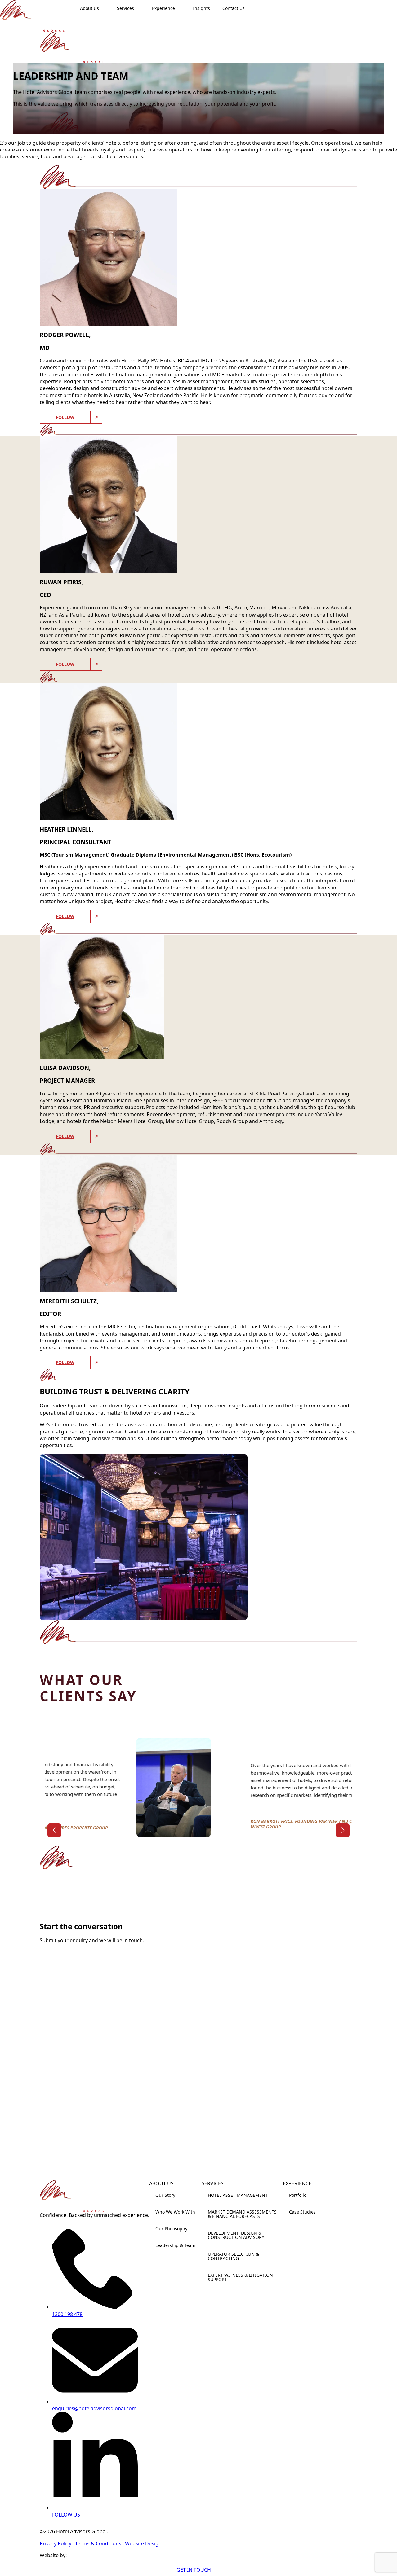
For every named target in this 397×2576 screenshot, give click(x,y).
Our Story (165, 2195)
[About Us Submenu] (105, 8)
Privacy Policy (56, 2543)
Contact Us (234, 8)
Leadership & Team (175, 2245)
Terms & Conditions (99, 2543)
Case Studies (302, 2212)
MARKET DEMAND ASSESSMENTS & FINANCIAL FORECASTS (242, 2214)
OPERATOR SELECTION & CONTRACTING (233, 2256)
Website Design (143, 2543)
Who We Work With (175, 2212)
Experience (163, 8)
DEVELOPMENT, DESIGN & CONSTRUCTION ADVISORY (236, 2235)
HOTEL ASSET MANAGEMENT (238, 2195)
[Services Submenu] (140, 8)
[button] (54, 1830)
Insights (201, 8)
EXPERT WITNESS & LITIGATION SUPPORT (240, 2277)
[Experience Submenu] (181, 8)
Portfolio (298, 2195)
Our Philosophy (171, 2229)
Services (125, 8)
